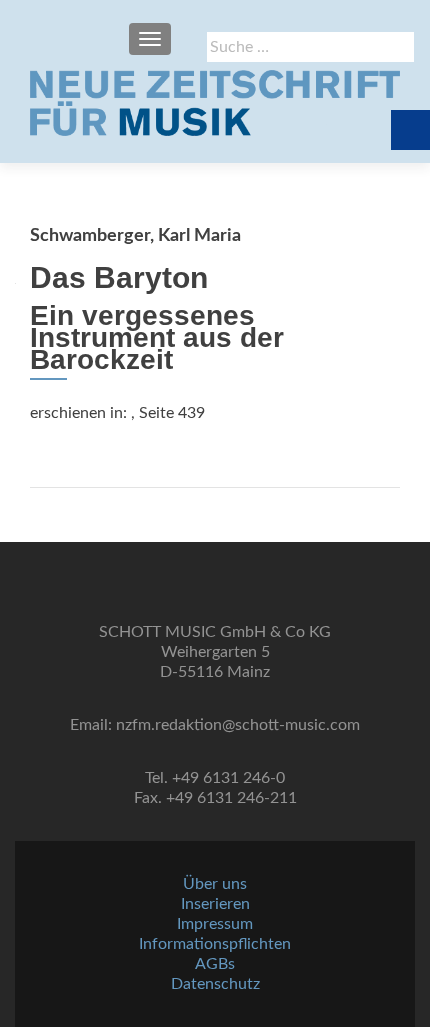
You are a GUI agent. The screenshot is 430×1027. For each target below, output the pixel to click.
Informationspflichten (215, 944)
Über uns (215, 884)
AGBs (215, 964)
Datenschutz (215, 984)
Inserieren (215, 904)
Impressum (215, 924)
